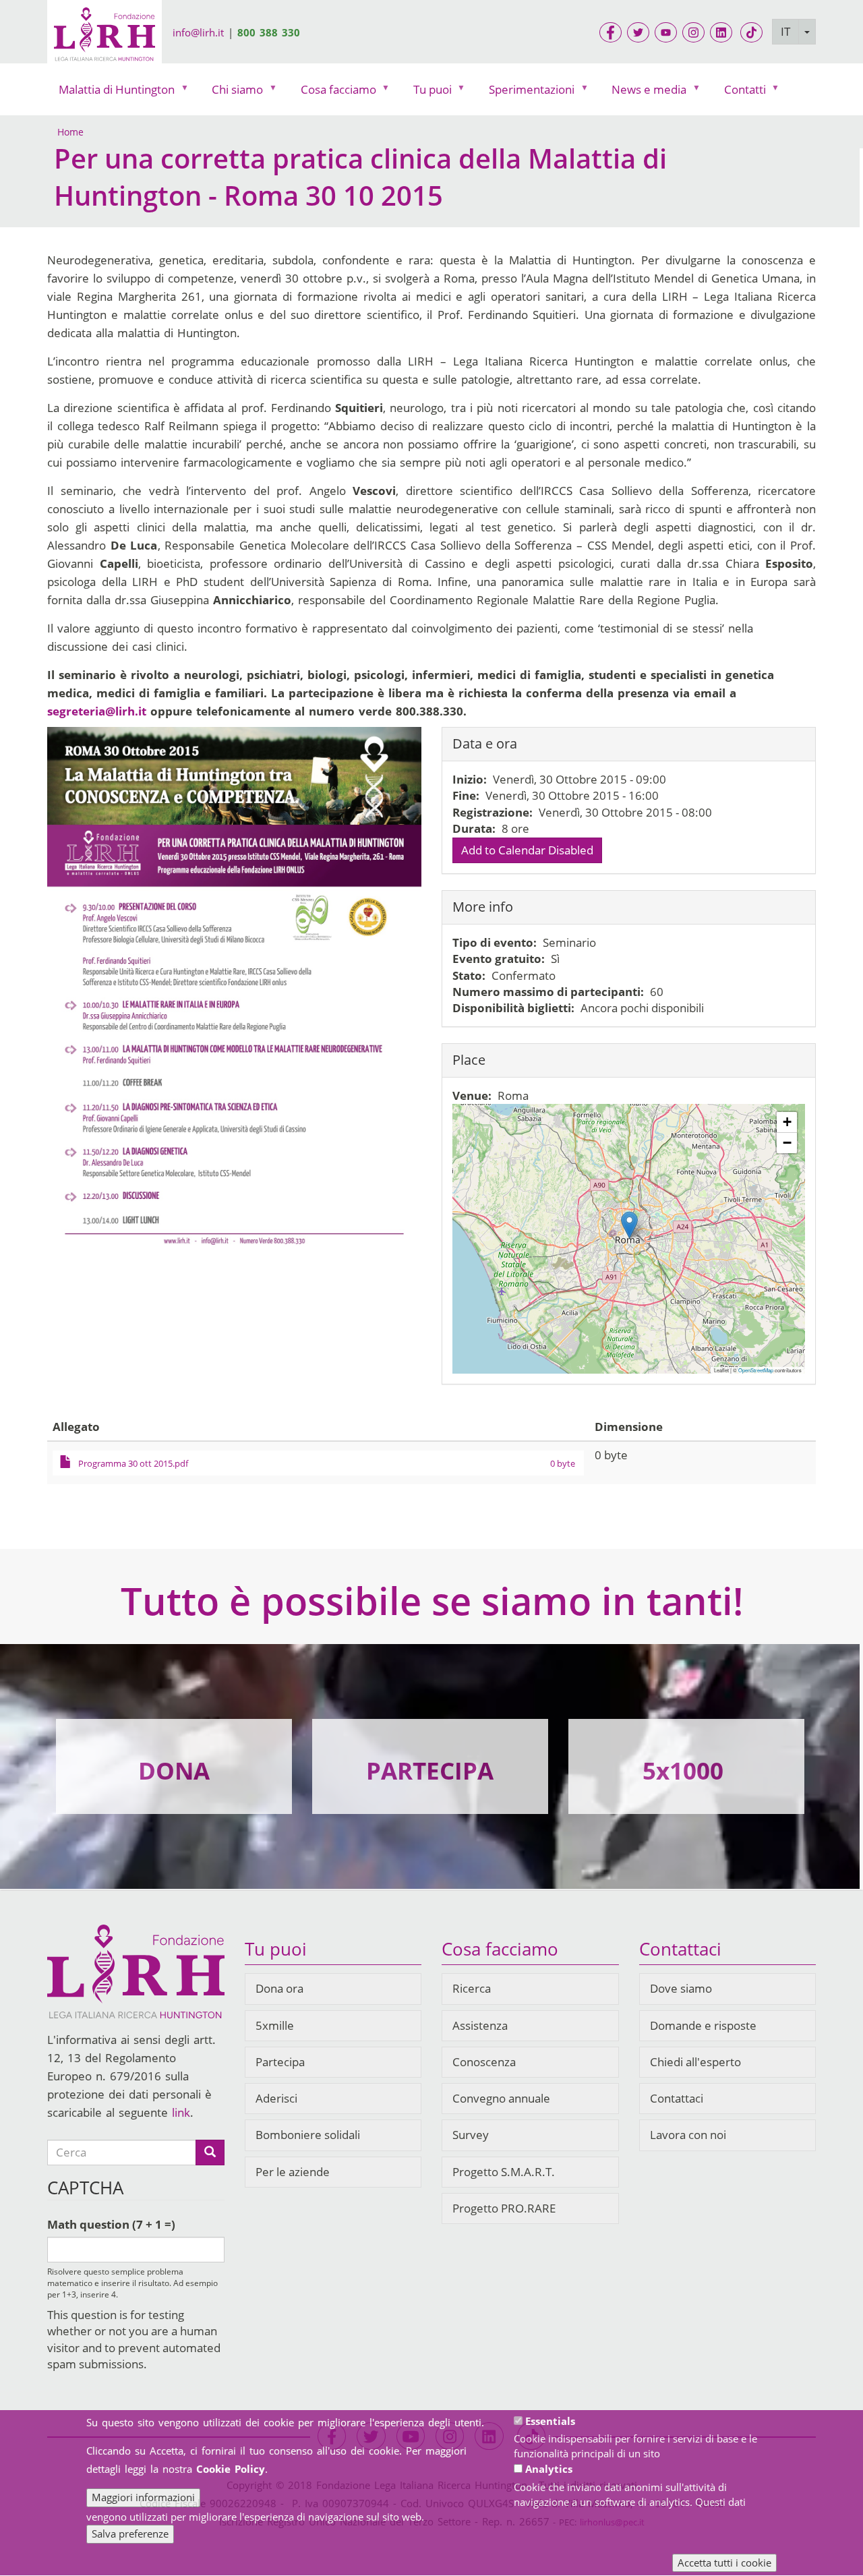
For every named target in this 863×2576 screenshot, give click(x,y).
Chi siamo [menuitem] (232, 93)
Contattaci (677, 2098)
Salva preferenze (130, 2534)
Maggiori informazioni (143, 2497)
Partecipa (280, 2062)
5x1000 (683, 1770)
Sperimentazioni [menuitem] (526, 93)
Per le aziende (293, 2172)
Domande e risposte (703, 2025)
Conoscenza (484, 2062)
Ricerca (472, 1988)
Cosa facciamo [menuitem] (333, 93)
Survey (471, 2135)
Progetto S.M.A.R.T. (504, 2172)
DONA (174, 1770)
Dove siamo (681, 1988)
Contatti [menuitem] (739, 93)
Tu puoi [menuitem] (427, 93)
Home (70, 132)
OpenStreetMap (756, 1370)
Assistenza (480, 2025)
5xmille (275, 2025)
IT (785, 31)
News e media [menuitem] (643, 93)
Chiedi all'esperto (695, 2062)
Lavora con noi (688, 2135)
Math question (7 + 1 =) (111, 2224)
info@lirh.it (198, 32)
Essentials (550, 2421)
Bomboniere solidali (308, 2135)
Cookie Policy (231, 2469)
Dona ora (279, 1988)
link (181, 2112)
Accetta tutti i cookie (724, 2563)
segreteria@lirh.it (97, 711)
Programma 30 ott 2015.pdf (133, 1463)
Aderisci (276, 2098)
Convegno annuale (501, 2098)
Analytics (549, 2469)
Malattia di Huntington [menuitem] (111, 93)
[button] (629, 1225)
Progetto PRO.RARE (504, 2208)
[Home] (105, 36)
